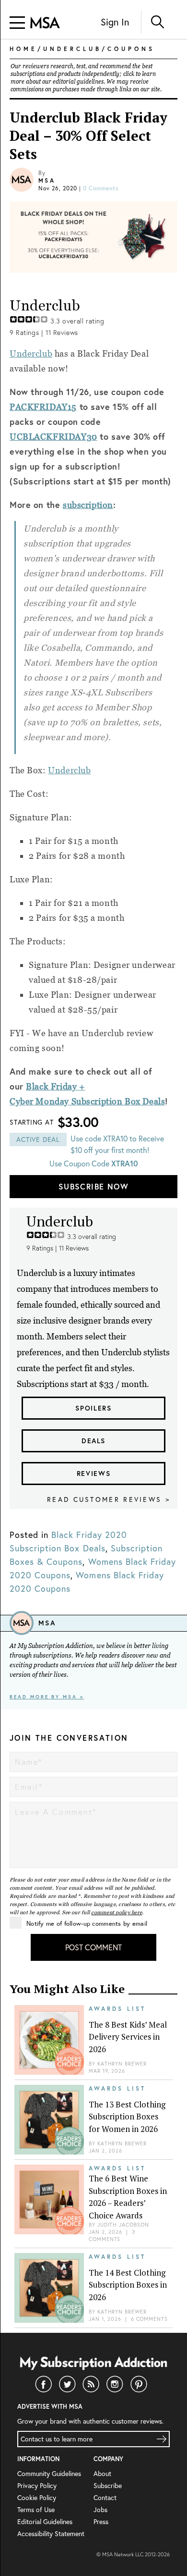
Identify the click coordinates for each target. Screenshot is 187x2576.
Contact (105, 2498)
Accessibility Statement (51, 2534)
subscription (88, 505)
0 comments (101, 188)
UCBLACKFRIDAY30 (53, 437)
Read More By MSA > (47, 1697)
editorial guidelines (78, 82)
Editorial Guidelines (45, 2522)
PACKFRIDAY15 (43, 407)
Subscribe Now (93, 1186)
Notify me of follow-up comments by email (87, 1923)
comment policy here (117, 1912)
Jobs (100, 2510)
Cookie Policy (37, 2498)
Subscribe (108, 2486)
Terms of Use (36, 2510)
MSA (47, 180)
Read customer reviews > (109, 1499)
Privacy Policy (37, 2486)
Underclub (31, 353)
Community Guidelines (49, 2474)
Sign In (115, 22)
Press (101, 2522)
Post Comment (93, 1947)
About (102, 2474)
